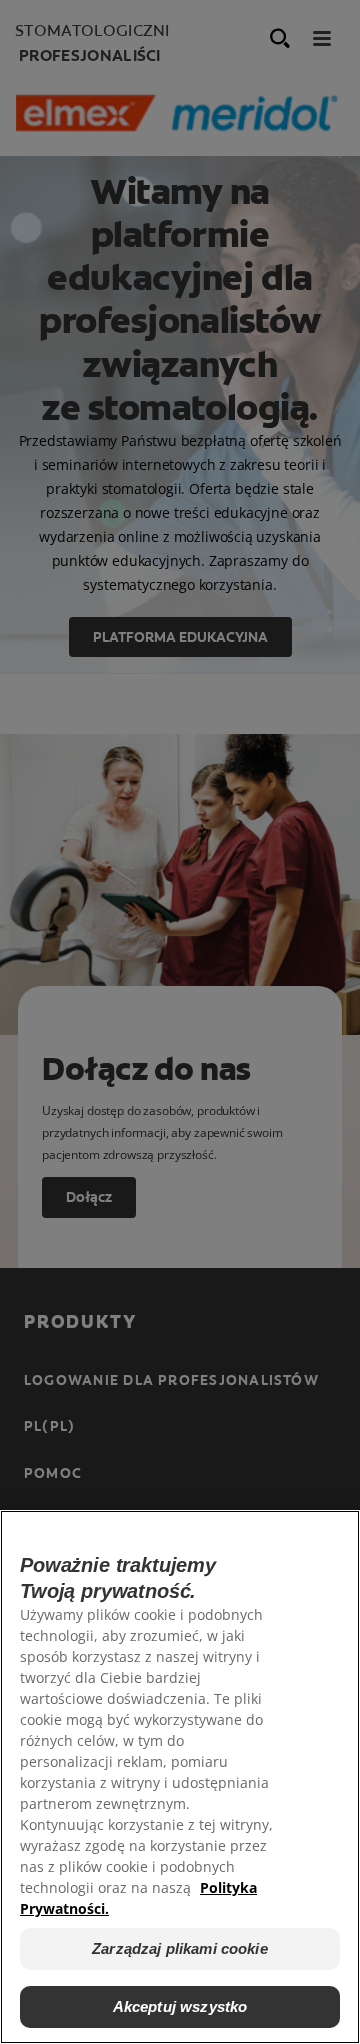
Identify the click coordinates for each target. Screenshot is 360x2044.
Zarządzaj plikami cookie (180, 1948)
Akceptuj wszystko (180, 2006)
